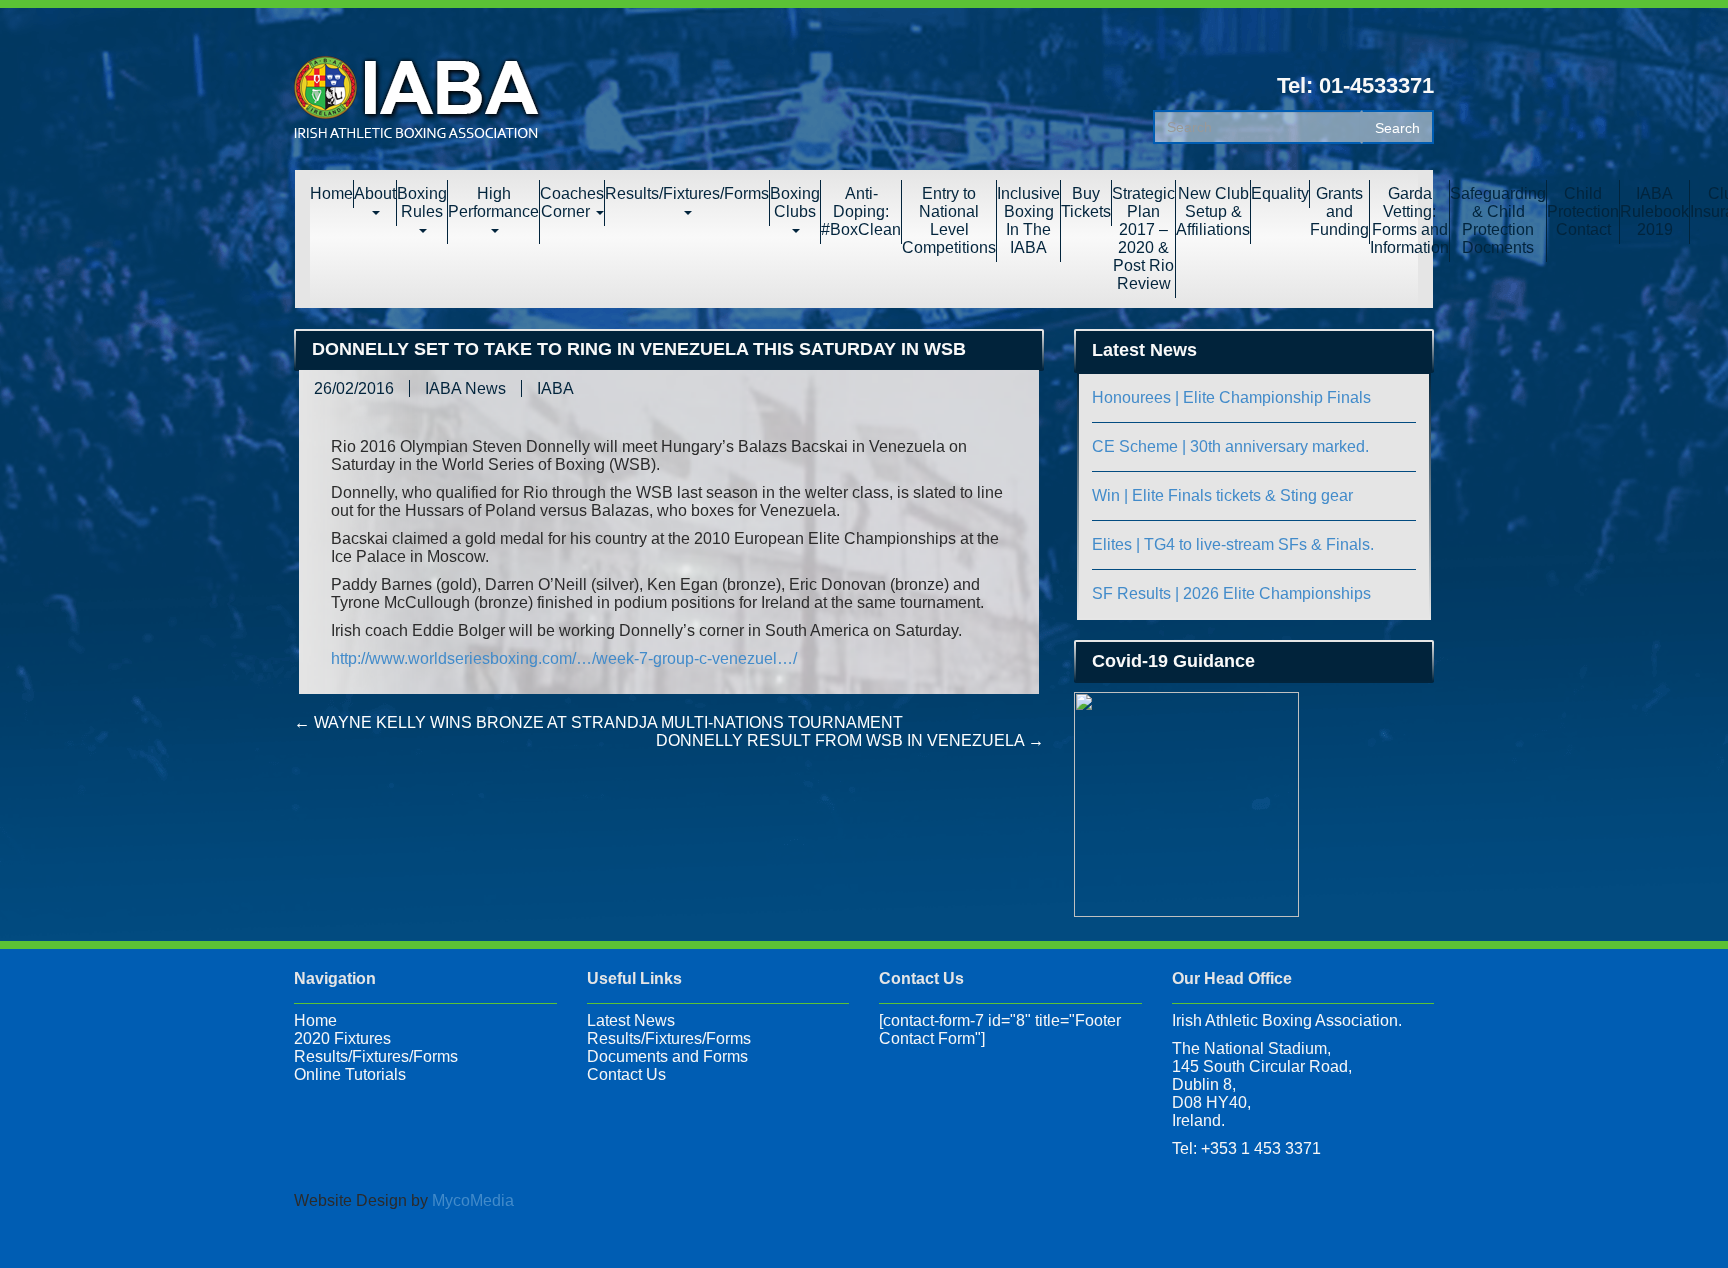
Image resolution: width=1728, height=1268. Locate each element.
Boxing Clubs (795, 202)
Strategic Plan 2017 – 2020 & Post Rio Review (1143, 238)
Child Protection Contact (1583, 211)
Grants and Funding (1339, 211)
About (375, 193)
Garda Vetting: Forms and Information (1409, 220)
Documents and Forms (667, 1056)
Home (331, 193)
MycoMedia (473, 1200)
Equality (1280, 193)
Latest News (631, 1020)
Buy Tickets (1086, 202)
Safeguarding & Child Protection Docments (1498, 220)
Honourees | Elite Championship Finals (1231, 397)
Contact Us (626, 1074)
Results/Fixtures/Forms (687, 193)
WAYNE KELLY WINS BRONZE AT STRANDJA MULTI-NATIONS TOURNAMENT (598, 722)
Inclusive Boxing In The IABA (1028, 220)
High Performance (493, 202)
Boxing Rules (422, 202)
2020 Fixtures (342, 1038)
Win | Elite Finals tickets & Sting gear (1222, 495)
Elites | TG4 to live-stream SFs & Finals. (1233, 544)
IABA (555, 388)
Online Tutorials (350, 1074)
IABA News (465, 388)
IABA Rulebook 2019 (1654, 211)
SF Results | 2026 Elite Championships (1231, 593)
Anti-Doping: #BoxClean (861, 211)
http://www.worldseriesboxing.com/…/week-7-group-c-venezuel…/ (564, 658)
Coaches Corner (572, 202)
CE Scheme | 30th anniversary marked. (1230, 446)
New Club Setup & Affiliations (1213, 211)
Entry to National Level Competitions (949, 220)
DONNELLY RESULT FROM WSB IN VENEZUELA (850, 740)
